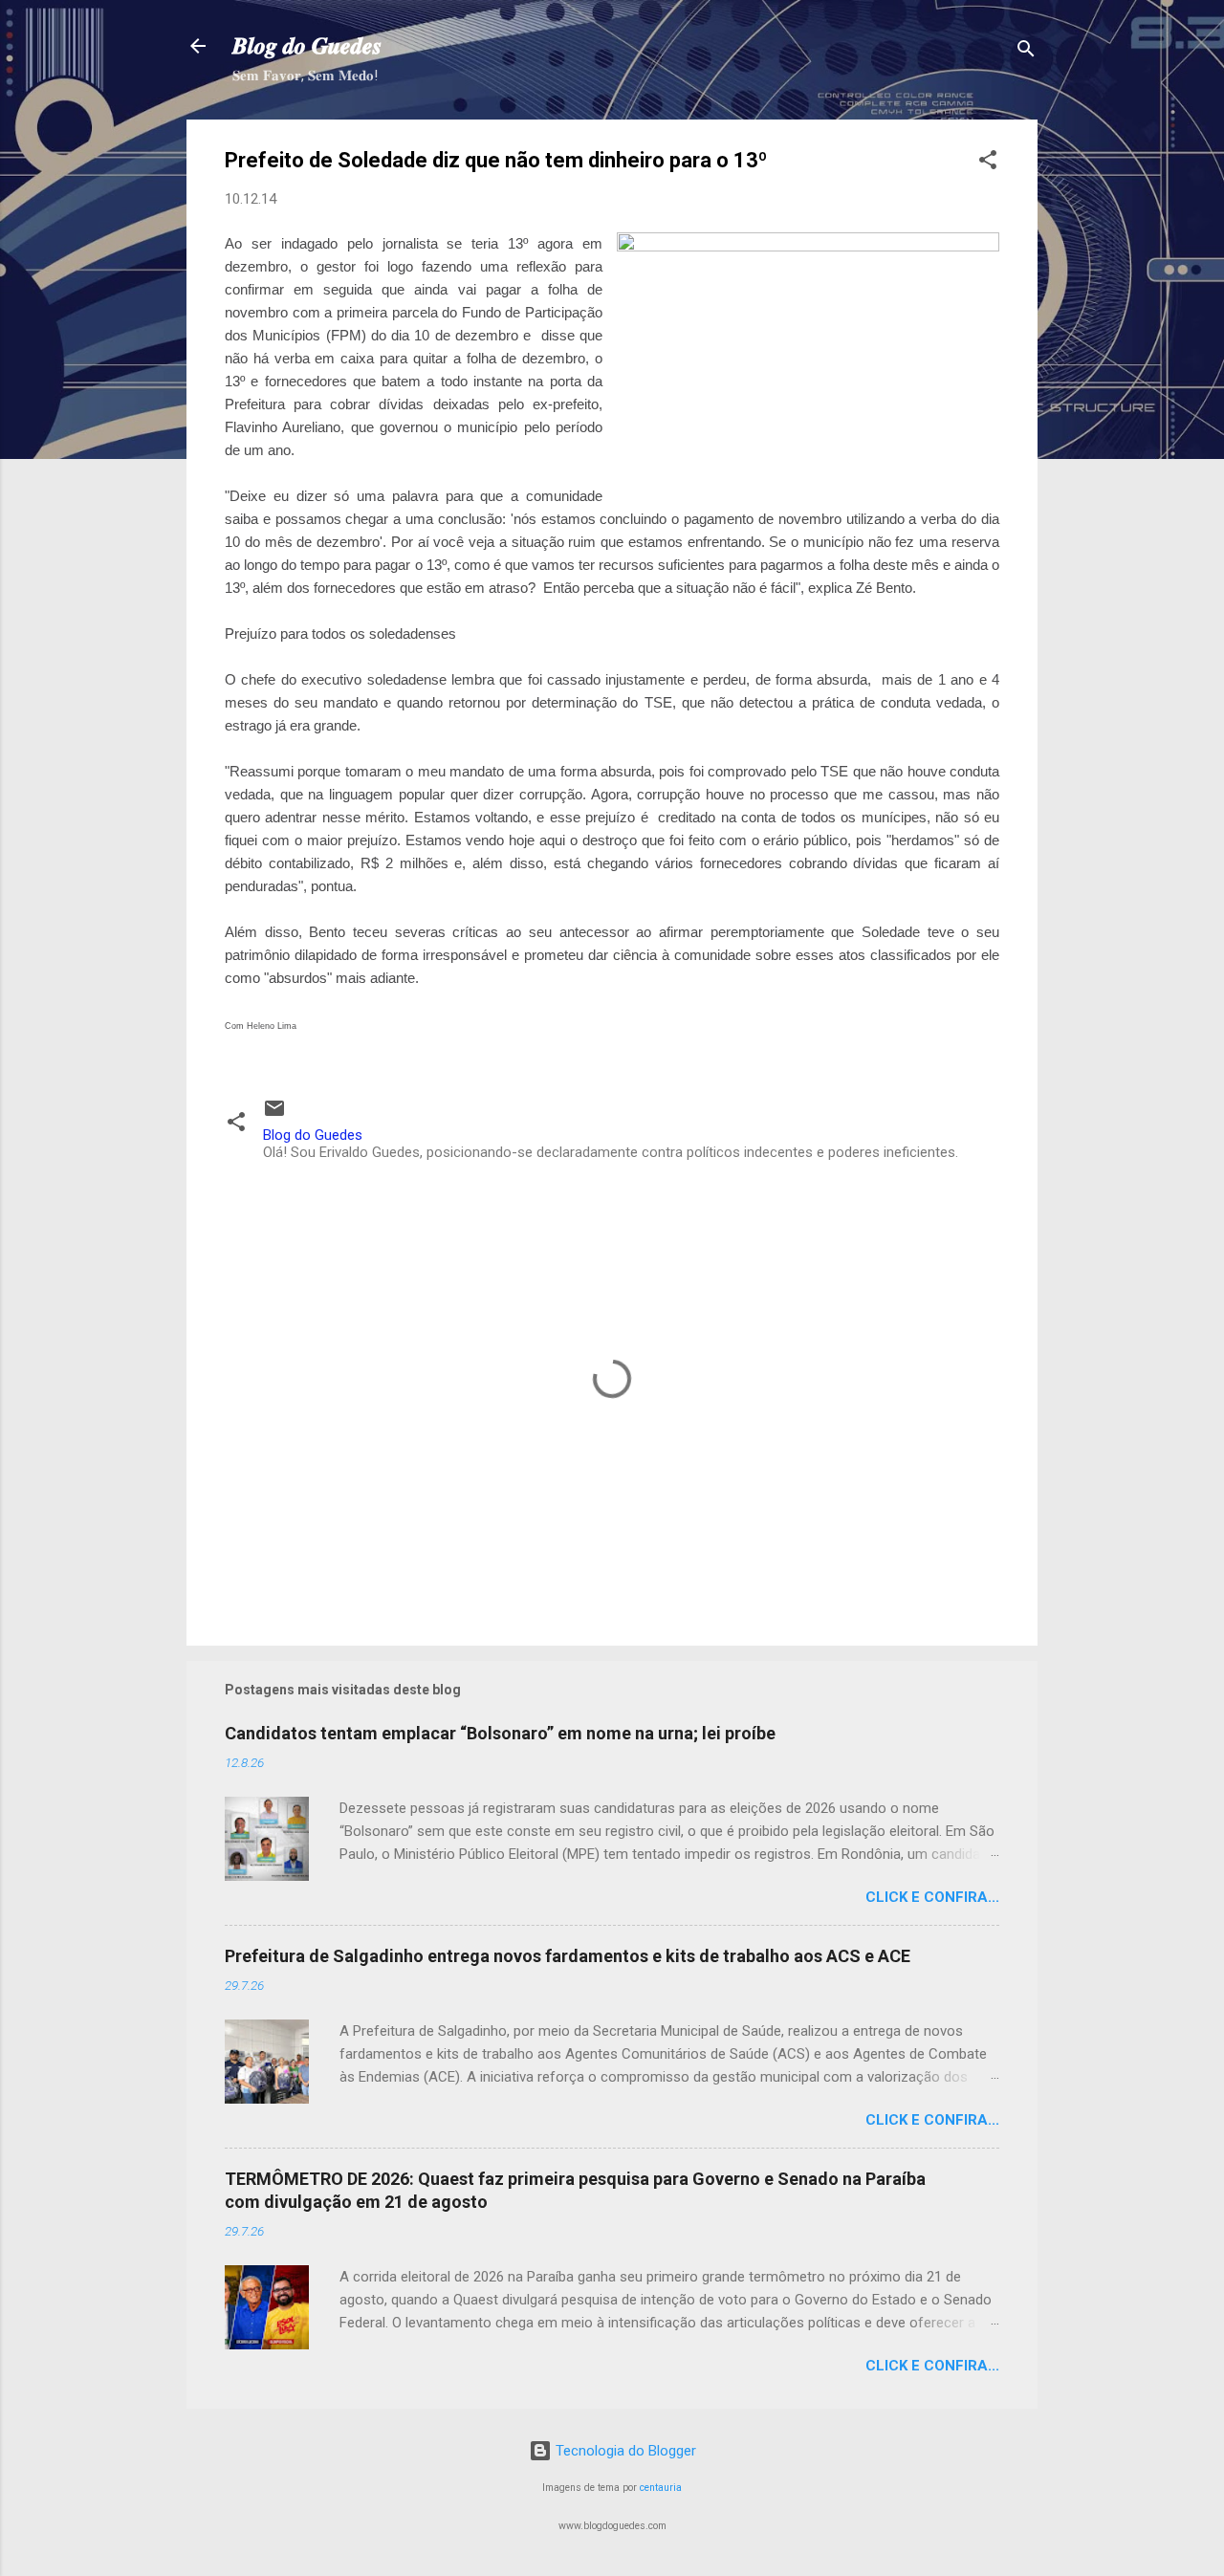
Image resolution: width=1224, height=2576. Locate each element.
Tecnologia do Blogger (624, 2451)
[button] (988, 163)
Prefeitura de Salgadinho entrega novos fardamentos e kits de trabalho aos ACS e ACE (568, 1956)
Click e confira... (932, 1897)
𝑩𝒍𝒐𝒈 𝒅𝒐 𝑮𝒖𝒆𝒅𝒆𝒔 (307, 46)
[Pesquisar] (1026, 52)
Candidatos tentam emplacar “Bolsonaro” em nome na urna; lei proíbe (500, 1733)
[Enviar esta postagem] (274, 1115)
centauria (661, 2488)
